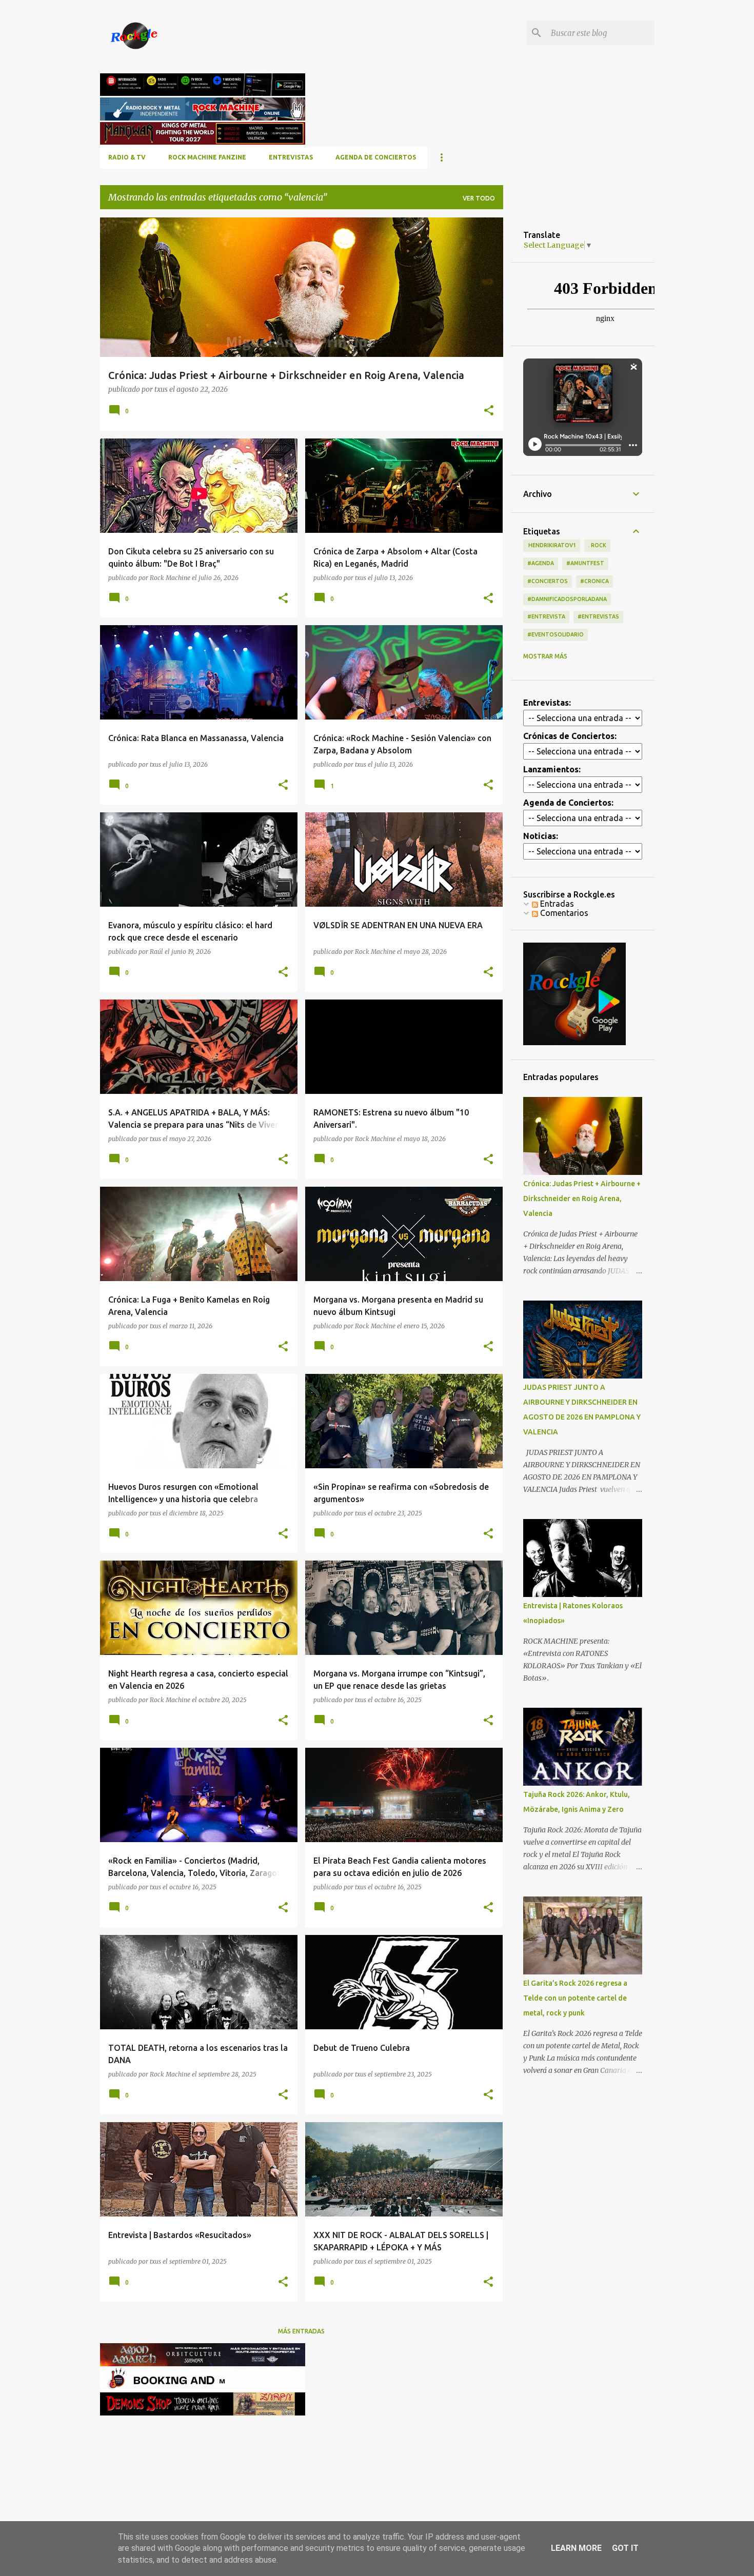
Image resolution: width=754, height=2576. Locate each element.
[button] (489, 411)
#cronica (594, 581)
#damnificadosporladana (567, 599)
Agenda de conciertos (376, 157)
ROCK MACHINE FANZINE (207, 157)
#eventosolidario (555, 634)
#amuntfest (585, 563)
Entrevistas (291, 157)
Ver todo (479, 198)
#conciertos (548, 581)
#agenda (541, 563)
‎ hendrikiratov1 (552, 545)
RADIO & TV (127, 157)
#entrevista (546, 616)
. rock (597, 545)
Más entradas (301, 2331)
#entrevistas (598, 616)
